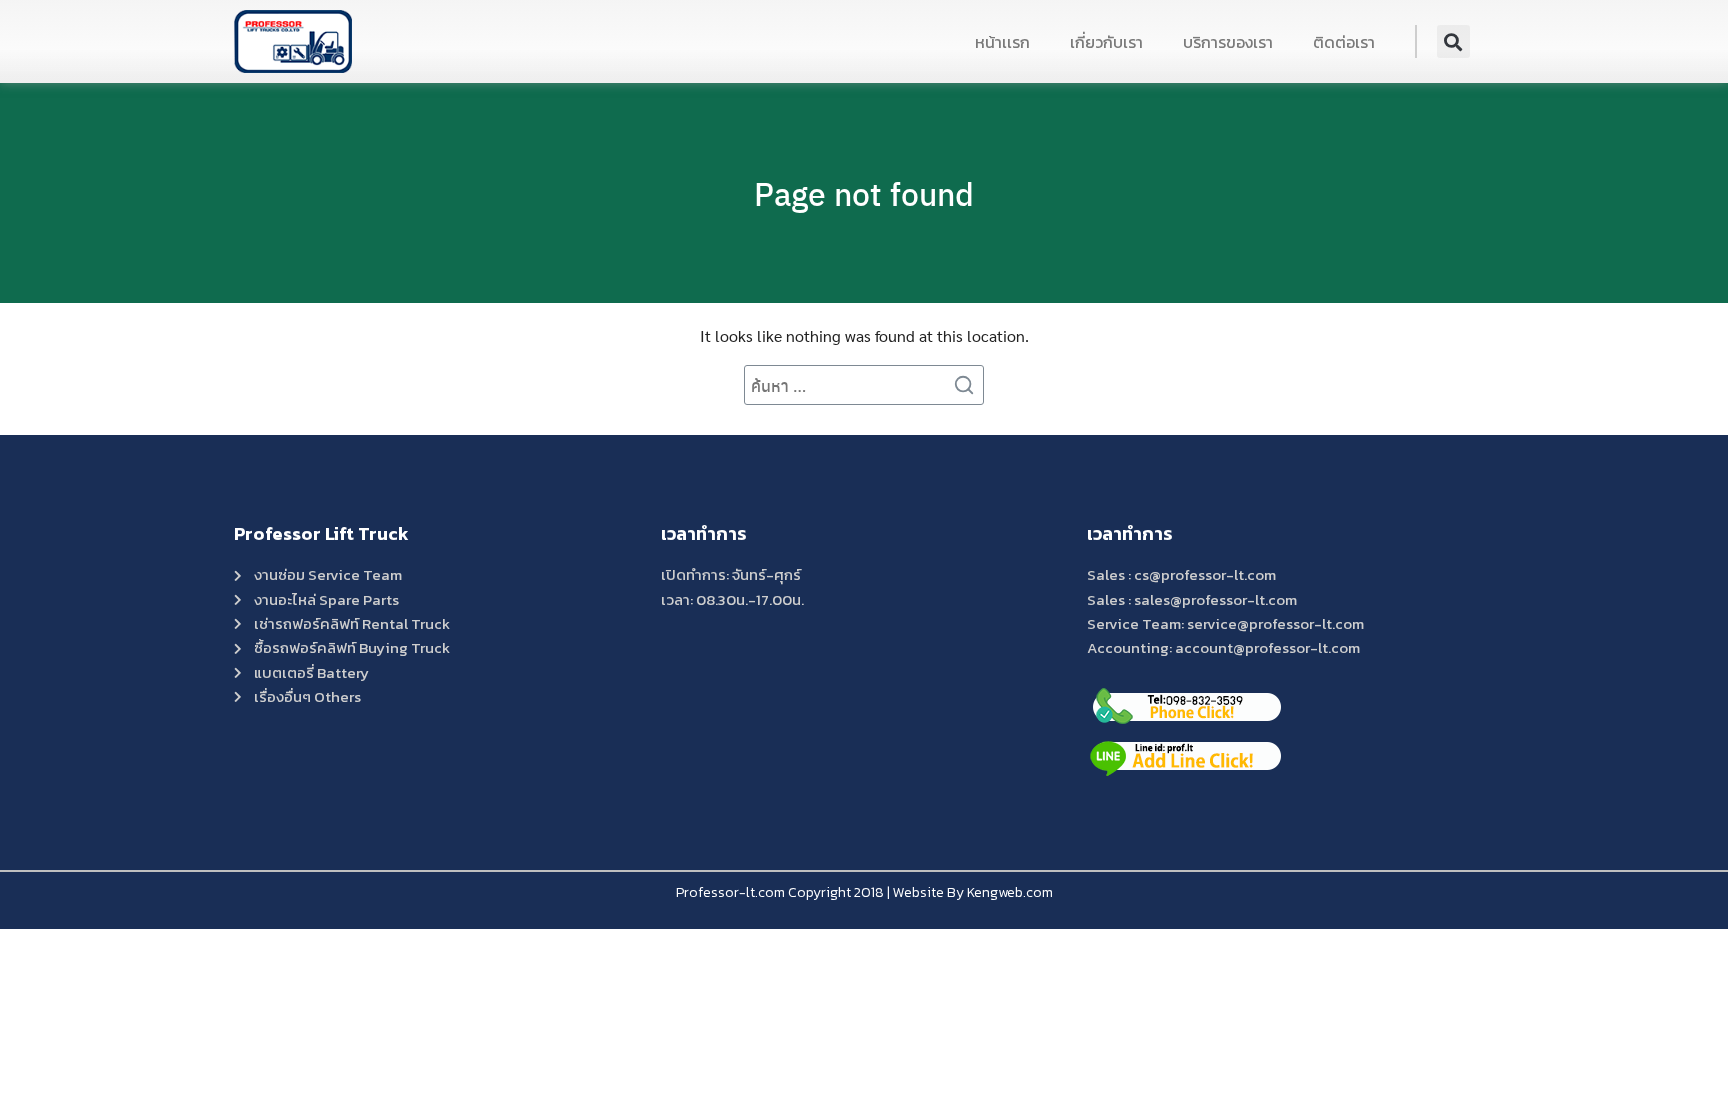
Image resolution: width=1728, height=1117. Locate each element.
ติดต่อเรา (1344, 42)
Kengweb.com (1010, 892)
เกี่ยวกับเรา (1106, 42)
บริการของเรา (1228, 42)
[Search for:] (864, 385)
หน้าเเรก (1002, 42)
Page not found (864, 193)
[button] (1453, 41)
